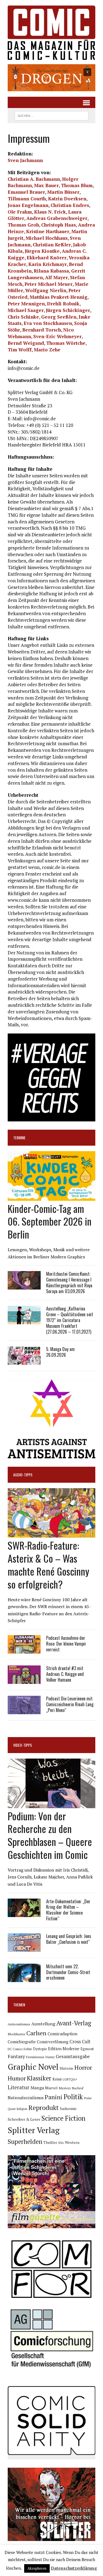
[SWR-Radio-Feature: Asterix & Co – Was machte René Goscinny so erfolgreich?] (51, 1534)
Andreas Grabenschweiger (57, 218)
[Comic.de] (51, 33)
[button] (51, 78)
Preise (88, 2098)
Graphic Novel (33, 2067)
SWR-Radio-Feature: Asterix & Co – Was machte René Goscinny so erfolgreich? (48, 1564)
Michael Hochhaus (47, 238)
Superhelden (25, 2142)
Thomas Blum (77, 185)
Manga (37, 2088)
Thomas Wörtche (66, 343)
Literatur (19, 2087)
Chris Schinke (23, 317)
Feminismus (35, 2057)
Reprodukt (44, 2107)
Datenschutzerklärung (74, 2568)
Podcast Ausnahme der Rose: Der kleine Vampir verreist (66, 1644)
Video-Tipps (23, 1745)
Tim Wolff (20, 350)
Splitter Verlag (34, 2130)
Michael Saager (26, 310)
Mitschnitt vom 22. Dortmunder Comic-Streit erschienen (68, 1972)
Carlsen (36, 2033)
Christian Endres (70, 205)
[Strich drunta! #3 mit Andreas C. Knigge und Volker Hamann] (24, 1680)
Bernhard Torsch (42, 330)
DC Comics (15, 2049)
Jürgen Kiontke (42, 251)
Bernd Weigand (26, 343)
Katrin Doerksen (67, 199)
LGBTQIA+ (70, 2079)
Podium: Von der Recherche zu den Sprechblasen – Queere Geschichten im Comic (50, 1835)
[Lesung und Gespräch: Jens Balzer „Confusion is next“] (24, 1948)
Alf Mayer (56, 277)
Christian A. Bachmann (34, 179)
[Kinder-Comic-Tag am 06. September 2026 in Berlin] (51, 1197)
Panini (54, 2097)
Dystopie (40, 2049)
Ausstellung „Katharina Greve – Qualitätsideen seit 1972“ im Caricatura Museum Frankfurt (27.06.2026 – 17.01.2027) (70, 1320)
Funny (50, 2057)
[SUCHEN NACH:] (51, 115)
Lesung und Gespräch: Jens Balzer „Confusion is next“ (69, 1939)
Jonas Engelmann (28, 205)
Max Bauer (46, 185)
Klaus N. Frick (50, 212)
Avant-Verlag (74, 2023)
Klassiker (39, 2078)
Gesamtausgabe (73, 2056)
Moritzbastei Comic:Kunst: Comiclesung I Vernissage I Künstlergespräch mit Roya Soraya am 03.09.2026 (69, 1282)
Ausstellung (43, 2024)
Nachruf (78, 2088)
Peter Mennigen (26, 304)
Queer (12, 2109)
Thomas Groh (23, 225)
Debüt (28, 2049)
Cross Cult (80, 2042)
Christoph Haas (59, 225)
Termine (19, 1138)
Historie (66, 2068)
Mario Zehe (47, 350)
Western (72, 2142)
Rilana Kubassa (51, 271)
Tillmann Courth (27, 199)
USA (61, 2143)
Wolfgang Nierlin (46, 290)
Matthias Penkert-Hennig (59, 297)
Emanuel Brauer (26, 192)
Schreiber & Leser (24, 2119)
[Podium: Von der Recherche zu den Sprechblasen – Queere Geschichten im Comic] (51, 1804)
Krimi (57, 2079)
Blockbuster (16, 2034)
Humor (17, 2078)
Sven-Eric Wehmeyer (57, 336)
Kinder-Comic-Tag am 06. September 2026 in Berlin (50, 1221)
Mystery (65, 2088)
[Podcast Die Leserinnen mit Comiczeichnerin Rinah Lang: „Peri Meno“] (24, 1710)
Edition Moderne (64, 2049)
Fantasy (16, 2056)
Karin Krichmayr (48, 264)
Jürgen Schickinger (68, 310)
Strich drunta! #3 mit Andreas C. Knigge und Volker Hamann (65, 1674)
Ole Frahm (20, 212)
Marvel (51, 2088)
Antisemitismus (19, 2024)
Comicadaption (62, 2034)
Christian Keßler (52, 245)
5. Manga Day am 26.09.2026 (60, 1352)
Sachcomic (68, 2109)
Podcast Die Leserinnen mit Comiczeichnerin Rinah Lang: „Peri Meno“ (70, 1704)
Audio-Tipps (23, 1475)
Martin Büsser (63, 192)
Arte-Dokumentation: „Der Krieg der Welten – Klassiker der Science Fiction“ (68, 1910)
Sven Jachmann (25, 160)
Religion (22, 2109)
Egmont (87, 2049)
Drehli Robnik (63, 304)
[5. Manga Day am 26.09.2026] (24, 1361)
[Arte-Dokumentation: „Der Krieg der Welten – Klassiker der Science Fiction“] (24, 1913)
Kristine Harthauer (48, 231)
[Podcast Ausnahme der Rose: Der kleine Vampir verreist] (24, 1650)
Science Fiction (63, 2118)
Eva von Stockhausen (48, 323)
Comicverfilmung (53, 2042)
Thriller (50, 2142)
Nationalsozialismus (26, 2098)
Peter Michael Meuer (48, 284)
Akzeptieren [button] (37, 2568)
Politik (73, 2097)
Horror (83, 2067)
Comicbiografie (22, 2042)
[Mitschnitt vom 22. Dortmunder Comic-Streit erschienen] (24, 1978)
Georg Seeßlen (59, 317)
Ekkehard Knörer (47, 258)
